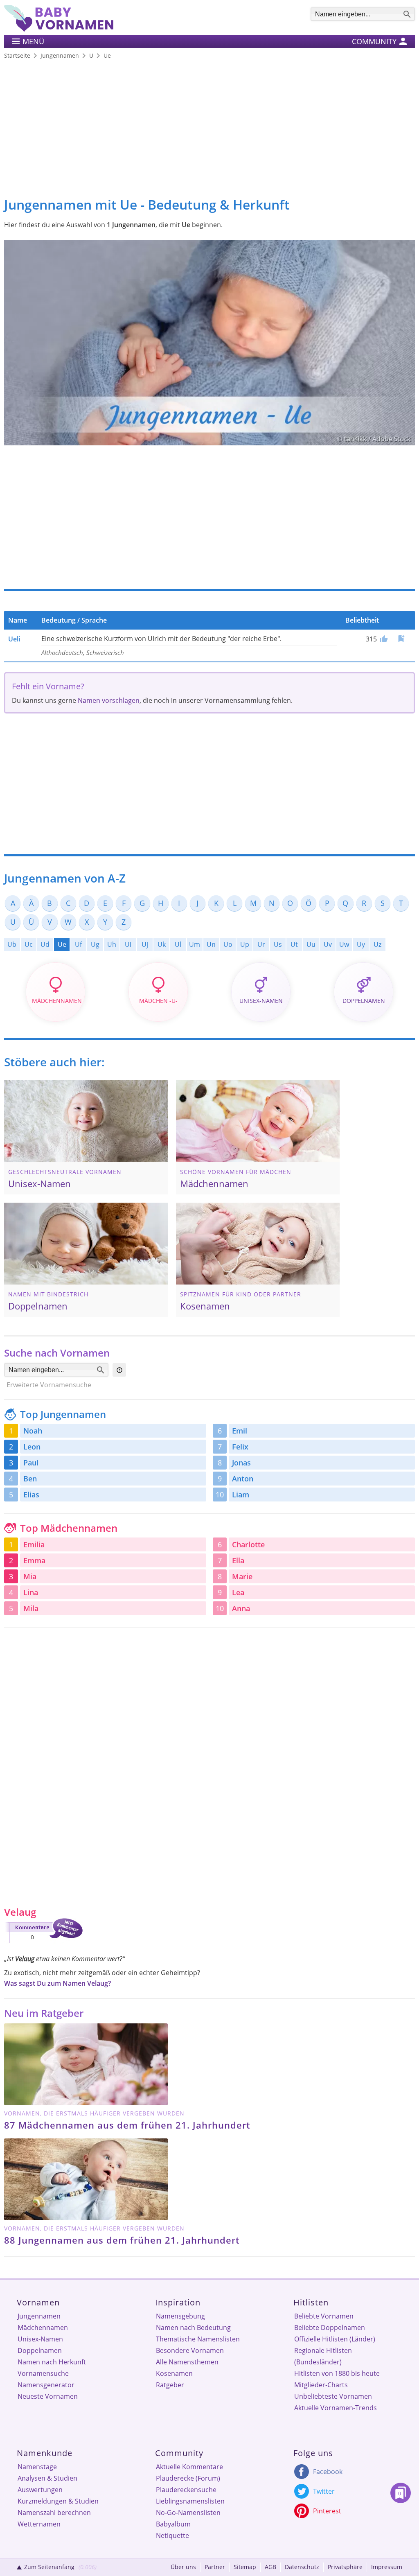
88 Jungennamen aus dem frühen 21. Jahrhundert (122, 2240)
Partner (215, 2567)
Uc (29, 944)
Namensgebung (180, 2316)
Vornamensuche (43, 2373)
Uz (377, 944)
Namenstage (37, 2467)
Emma (34, 1560)
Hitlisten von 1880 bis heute (337, 2373)
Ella (238, 1560)
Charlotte (248, 1544)
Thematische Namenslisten (198, 2339)
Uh (112, 944)
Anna (241, 1608)
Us (278, 944)
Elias (31, 1495)
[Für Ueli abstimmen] (383, 639)
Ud (45, 944)
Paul (31, 1463)
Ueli (14, 639)
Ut (294, 944)
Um (195, 944)
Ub (12, 944)
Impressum (387, 2567)
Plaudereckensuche (186, 2490)
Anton (243, 1479)
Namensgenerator (46, 2385)
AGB (270, 2567)
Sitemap (245, 2567)
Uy (361, 944)
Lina (31, 1592)
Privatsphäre (345, 2567)
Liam (241, 1495)
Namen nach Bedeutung (193, 2328)
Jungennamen (39, 2316)
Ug (95, 944)
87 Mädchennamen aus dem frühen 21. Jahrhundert (127, 2125)
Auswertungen (40, 2490)
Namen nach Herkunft (52, 2362)
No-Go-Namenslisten (188, 2513)
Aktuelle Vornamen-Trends (336, 2408)
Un (211, 944)
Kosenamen (174, 2373)
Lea (238, 1592)
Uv (328, 944)
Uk (162, 944)
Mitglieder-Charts (321, 2385)
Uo (228, 944)
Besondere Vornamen (190, 2350)
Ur (261, 944)
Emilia (34, 1544)
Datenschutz (302, 2567)
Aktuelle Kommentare (189, 2467)
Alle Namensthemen (187, 2362)
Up (245, 944)
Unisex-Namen (40, 2339)
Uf (78, 944)
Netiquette (172, 2535)
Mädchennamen (43, 2328)
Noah (33, 1431)
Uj (145, 944)
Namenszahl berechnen (54, 2513)
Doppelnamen (40, 2350)
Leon (32, 1447)
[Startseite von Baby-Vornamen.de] (59, 29)
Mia (30, 1576)
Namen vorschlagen (109, 700)
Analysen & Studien (47, 2478)
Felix (240, 1447)
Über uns (183, 2567)
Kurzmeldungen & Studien (58, 2501)
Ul (178, 944)
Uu (311, 944)
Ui (128, 944)
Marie (242, 1576)
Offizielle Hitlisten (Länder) (335, 2339)
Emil (240, 1431)
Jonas (241, 1463)
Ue (62, 944)
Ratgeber (170, 2385)
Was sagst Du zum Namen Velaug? (57, 1983)
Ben (30, 1479)
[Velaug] (43, 1945)
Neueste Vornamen (48, 2396)
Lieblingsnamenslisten (190, 2501)
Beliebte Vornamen (324, 2316)
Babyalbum (173, 2524)
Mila (31, 1608)
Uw (344, 944)
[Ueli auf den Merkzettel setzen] (401, 638)
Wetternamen (39, 2524)
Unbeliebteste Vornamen (333, 2396)
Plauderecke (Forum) (188, 2478)
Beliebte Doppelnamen (330, 2328)
